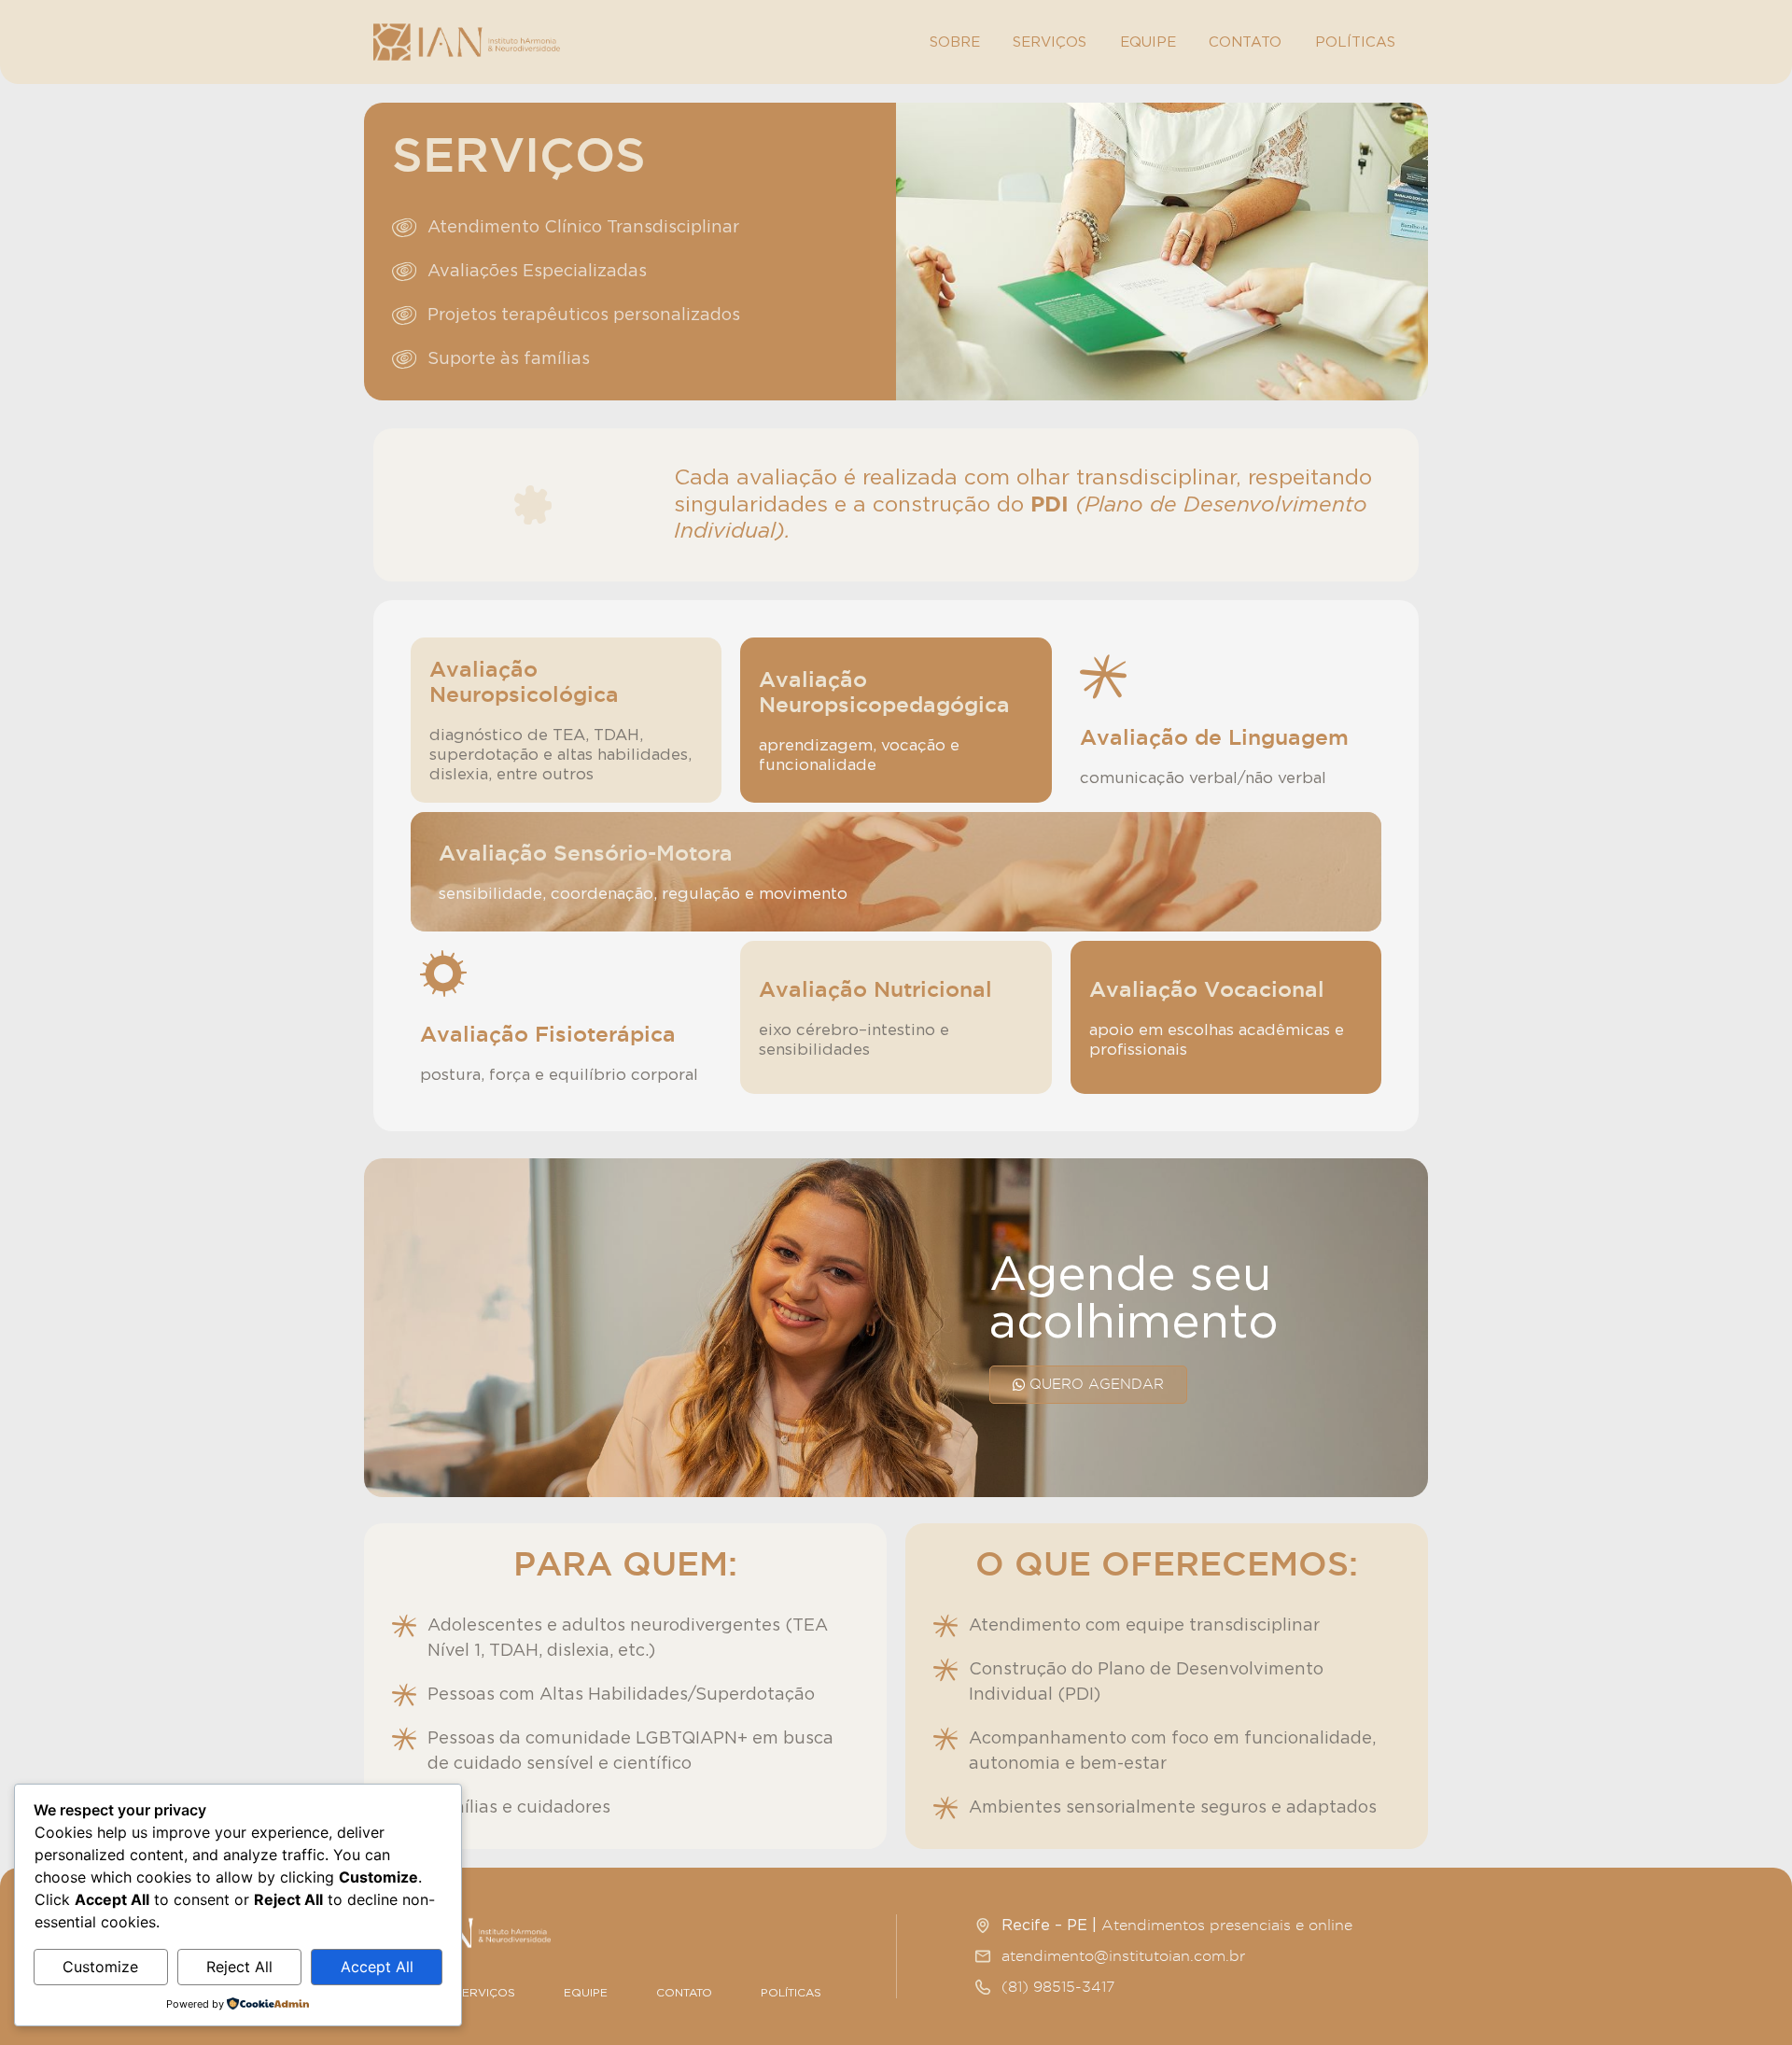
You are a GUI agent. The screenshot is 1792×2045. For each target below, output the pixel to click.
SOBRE (955, 42)
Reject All (239, 1967)
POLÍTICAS (1355, 42)
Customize (100, 1967)
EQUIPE (1148, 42)
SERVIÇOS (1050, 42)
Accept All (377, 1967)
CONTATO (1245, 42)
